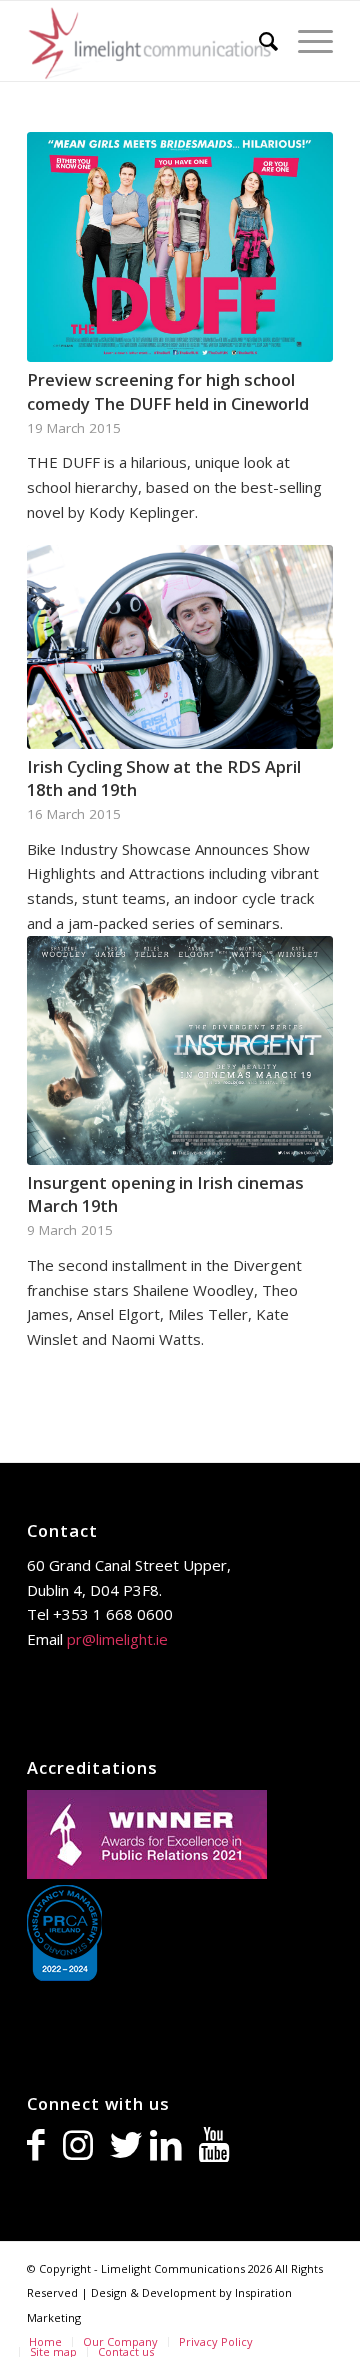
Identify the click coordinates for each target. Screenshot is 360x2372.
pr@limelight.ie (117, 1639)
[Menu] (305, 41)
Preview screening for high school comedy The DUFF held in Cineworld (168, 391)
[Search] (258, 41)
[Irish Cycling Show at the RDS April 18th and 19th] (180, 647)
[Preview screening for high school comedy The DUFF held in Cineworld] (180, 247)
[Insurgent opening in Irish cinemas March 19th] (180, 1051)
